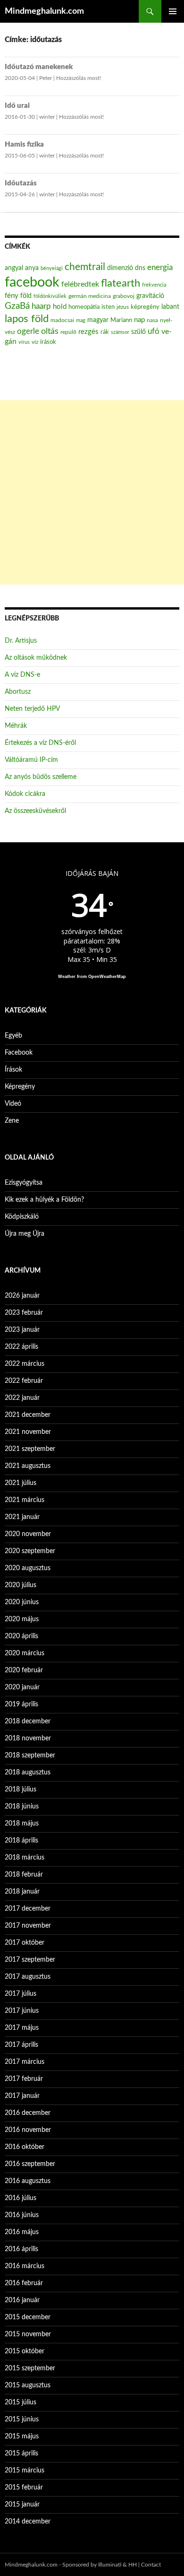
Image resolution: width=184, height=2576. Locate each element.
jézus (123, 307)
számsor (120, 332)
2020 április (21, 1636)
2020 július (21, 1585)
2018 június (22, 1807)
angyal (14, 268)
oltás (50, 331)
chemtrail (85, 267)
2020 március (25, 1653)
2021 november (28, 1432)
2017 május (22, 2028)
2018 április (21, 1841)
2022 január (22, 1398)
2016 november (28, 2130)
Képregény (20, 1087)
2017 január (22, 2096)
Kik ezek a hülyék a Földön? (44, 1200)
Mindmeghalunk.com (44, 11)
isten (108, 307)
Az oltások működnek (36, 658)
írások (48, 342)
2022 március (25, 1364)
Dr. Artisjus (21, 641)
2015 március (25, 2471)
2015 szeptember (30, 2368)
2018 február (24, 1875)
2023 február (24, 1313)
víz (35, 342)
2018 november (28, 1738)
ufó (154, 332)
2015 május (22, 2436)
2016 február (24, 2283)
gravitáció (150, 296)
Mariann (121, 320)
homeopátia (84, 307)
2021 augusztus (28, 1466)
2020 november (28, 1534)
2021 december (28, 1415)
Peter (46, 78)
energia (160, 268)
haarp (41, 306)
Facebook (19, 1053)
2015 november (28, 2334)
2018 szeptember (30, 1755)
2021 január (22, 1517)
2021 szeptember (30, 1449)
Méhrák (16, 726)
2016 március (25, 2266)
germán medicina (90, 296)
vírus (24, 342)
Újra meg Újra (25, 1234)
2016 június (22, 2215)
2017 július (21, 1994)
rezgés (88, 332)
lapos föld (27, 319)
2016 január (22, 2300)
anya (32, 268)
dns (140, 268)
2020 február (24, 1670)
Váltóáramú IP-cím (31, 760)
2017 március (25, 2062)
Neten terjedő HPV (32, 709)
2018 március (25, 1858)
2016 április (21, 2249)
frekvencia (154, 285)
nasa (152, 320)
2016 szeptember (30, 2164)
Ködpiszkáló (22, 1217)
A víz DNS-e (22, 675)
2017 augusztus (28, 1977)
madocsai (62, 320)
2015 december (28, 2317)
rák (105, 332)
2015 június (22, 2419)
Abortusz (18, 692)
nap (139, 320)
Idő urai (17, 106)
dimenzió (120, 268)
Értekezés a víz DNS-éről (40, 743)
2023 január (22, 1330)
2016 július (21, 2198)
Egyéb (13, 1036)
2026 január (22, 1296)
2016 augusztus (28, 2181)
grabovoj (124, 296)
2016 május (22, 2232)
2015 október (25, 2351)
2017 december (28, 1909)
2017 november (28, 1926)
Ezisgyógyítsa (24, 1183)
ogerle (28, 332)
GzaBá (17, 306)
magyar (98, 320)
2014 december (28, 2522)
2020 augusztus (28, 1568)
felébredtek (80, 284)
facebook (32, 282)
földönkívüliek (50, 296)
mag (81, 320)
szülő (138, 332)
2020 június (22, 1602)
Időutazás (21, 183)
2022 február (24, 1381)
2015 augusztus (28, 2385)
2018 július (21, 1790)
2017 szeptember (30, 1960)
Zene (12, 1121)
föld (26, 296)
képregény (145, 307)
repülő (68, 332)
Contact (151, 2565)
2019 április (21, 1704)
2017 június (22, 2011)
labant (170, 307)
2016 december (28, 2113)
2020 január (22, 1687)
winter (47, 117)
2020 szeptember (30, 1551)
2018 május (22, 1824)
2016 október (25, 2147)
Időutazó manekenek (39, 67)
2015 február (24, 2488)
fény (12, 296)
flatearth (121, 284)
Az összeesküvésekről (35, 811)
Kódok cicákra (25, 794)
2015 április (21, 2454)
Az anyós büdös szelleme (41, 777)
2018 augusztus (28, 1773)
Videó (13, 1104)
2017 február (24, 2079)
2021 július (21, 1483)
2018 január (22, 1892)
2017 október (25, 1943)
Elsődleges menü (173, 11)
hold (60, 307)
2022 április (21, 1347)
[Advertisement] (92, 492)
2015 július (21, 2402)
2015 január (22, 2505)
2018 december (28, 1721)
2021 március (25, 1500)
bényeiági (52, 268)
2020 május (22, 1619)
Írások (13, 1070)
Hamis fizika (24, 144)
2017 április (21, 2045)
